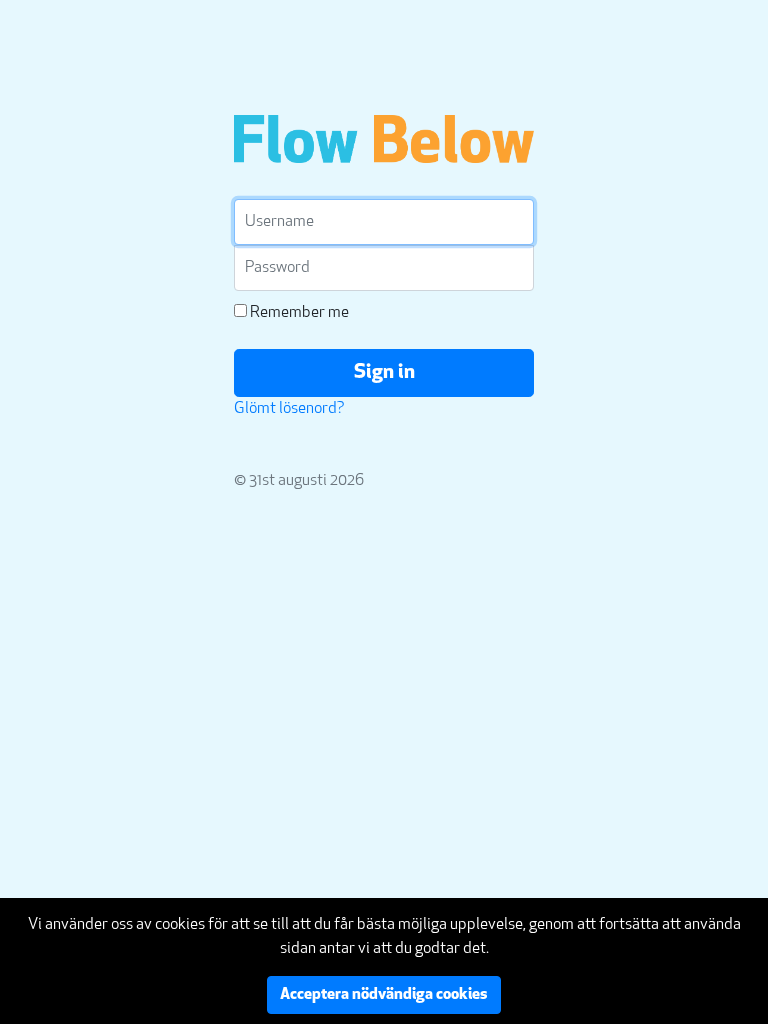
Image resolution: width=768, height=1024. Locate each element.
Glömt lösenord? (289, 409)
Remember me (298, 313)
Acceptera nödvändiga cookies (384, 995)
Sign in (384, 373)
